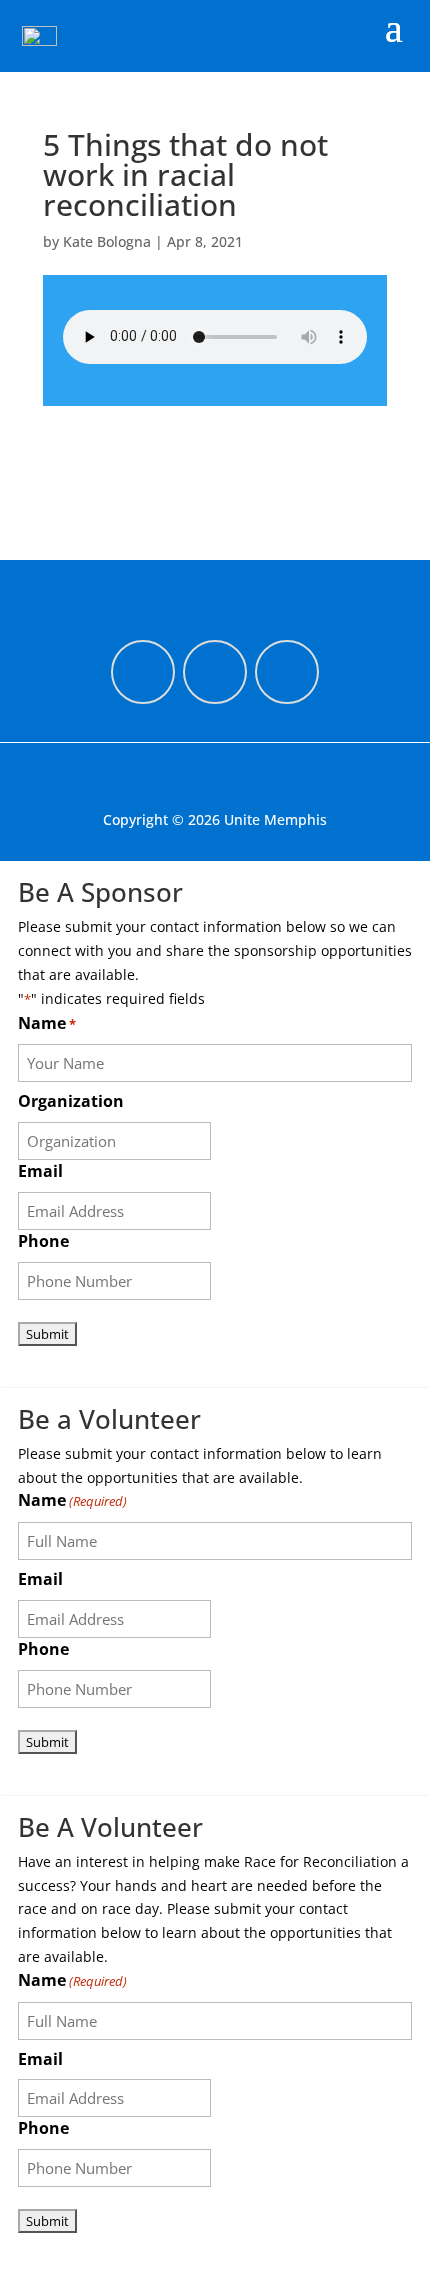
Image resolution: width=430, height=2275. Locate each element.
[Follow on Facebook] (143, 672)
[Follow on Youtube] (287, 672)
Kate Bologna (107, 241)
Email (40, 1171)
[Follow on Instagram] (215, 672)
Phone (43, 1241)
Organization (71, 1101)
